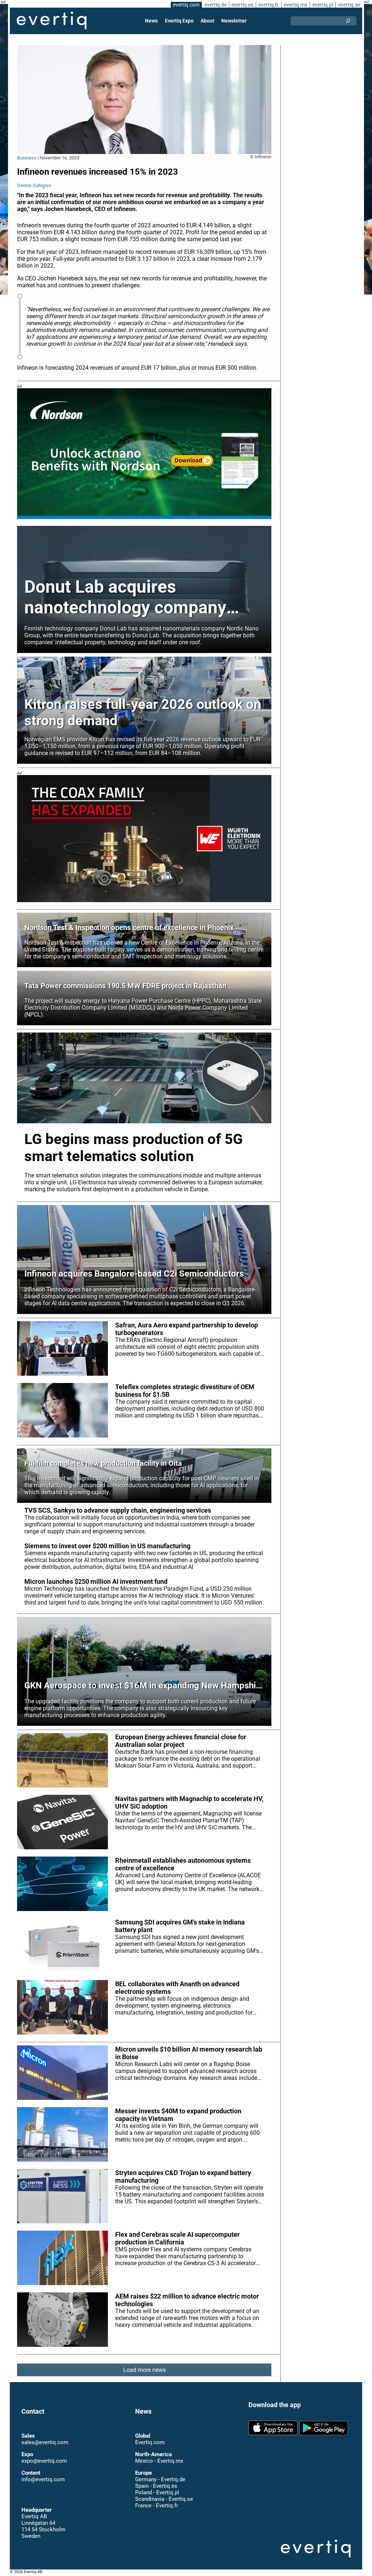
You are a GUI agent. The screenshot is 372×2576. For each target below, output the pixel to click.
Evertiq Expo (179, 21)
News (151, 21)
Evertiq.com (150, 2442)
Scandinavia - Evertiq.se (164, 2499)
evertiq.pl (323, 5)
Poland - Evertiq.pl (157, 2492)
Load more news (144, 2370)
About (207, 21)
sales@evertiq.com (45, 2442)
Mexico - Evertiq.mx (159, 2461)
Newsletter (234, 21)
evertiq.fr (268, 5)
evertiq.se (349, 5)
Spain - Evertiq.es (156, 2486)
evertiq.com (186, 5)
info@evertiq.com (43, 2479)
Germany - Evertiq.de (160, 2479)
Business (27, 158)
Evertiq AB (52, 21)
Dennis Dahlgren (34, 185)
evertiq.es (242, 5)
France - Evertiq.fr (157, 2506)
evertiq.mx (296, 5)
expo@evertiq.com (44, 2461)
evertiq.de (216, 5)
